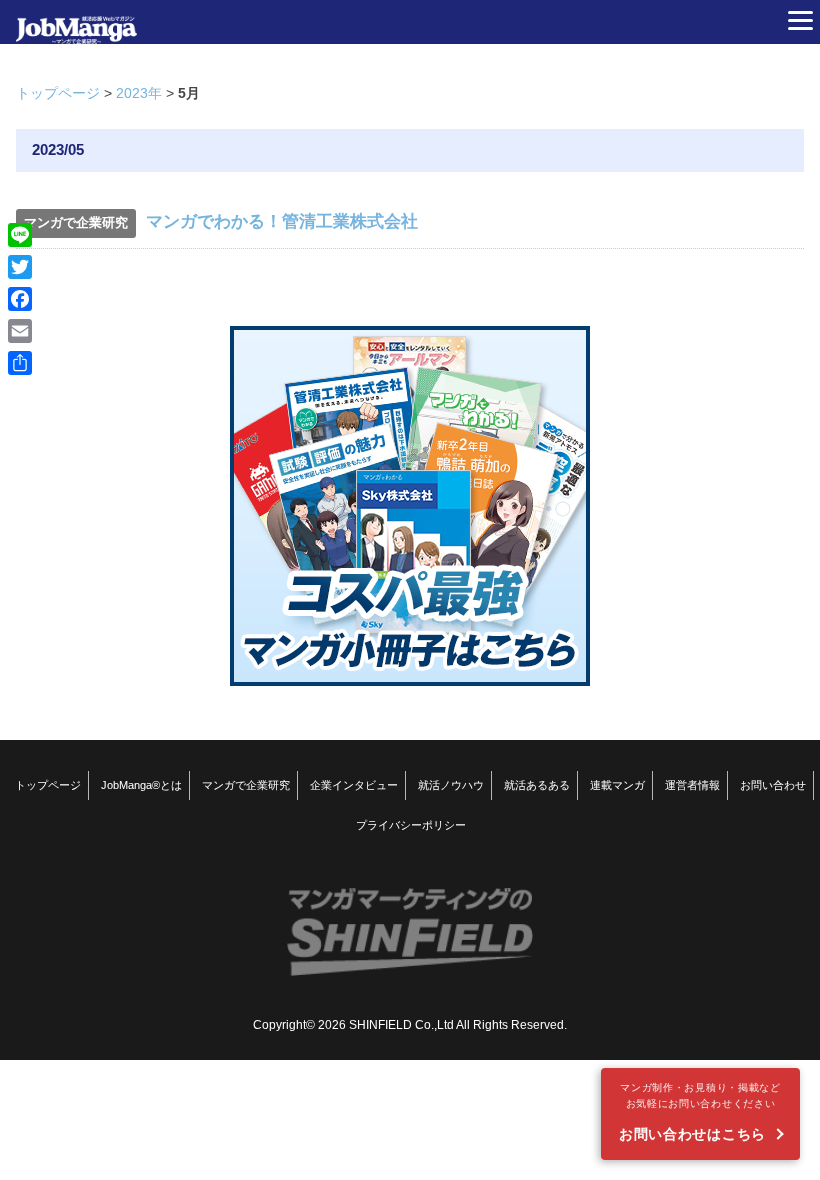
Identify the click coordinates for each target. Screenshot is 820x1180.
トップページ (58, 93)
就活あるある (537, 785)
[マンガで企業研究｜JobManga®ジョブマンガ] (76, 21)
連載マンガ (617, 785)
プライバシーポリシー (411, 825)
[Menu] (800, 20)
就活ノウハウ (451, 785)
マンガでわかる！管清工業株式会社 (282, 221)
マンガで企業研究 (246, 785)
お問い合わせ (773, 785)
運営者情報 (692, 785)
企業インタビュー (354, 785)
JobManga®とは (141, 785)
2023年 (139, 93)
